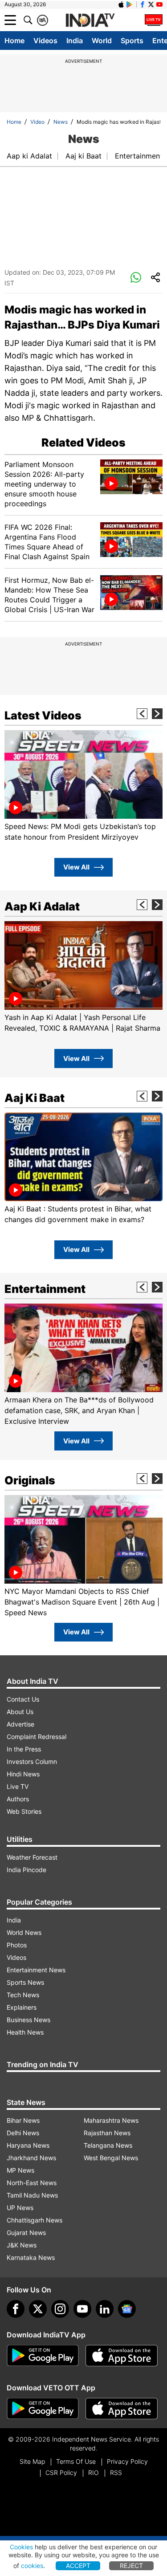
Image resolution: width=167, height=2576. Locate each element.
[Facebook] (16, 2309)
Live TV (18, 1786)
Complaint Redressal (37, 1737)
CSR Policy (61, 2472)
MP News (20, 2170)
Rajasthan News (107, 2133)
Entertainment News (36, 1970)
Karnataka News (31, 2257)
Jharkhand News (31, 2158)
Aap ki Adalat (29, 156)
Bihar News (23, 2120)
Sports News (25, 1982)
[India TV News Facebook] (143, 4)
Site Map (32, 2461)
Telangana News (108, 2145)
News (61, 122)
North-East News (32, 2183)
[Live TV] (154, 20)
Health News (25, 2032)
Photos (17, 1945)
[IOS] (121, 4)
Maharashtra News (111, 2120)
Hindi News (23, 1774)
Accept (78, 2566)
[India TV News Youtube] (159, 4)
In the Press (24, 1749)
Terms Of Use (76, 2461)
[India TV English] (90, 20)
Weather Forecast (32, 1857)
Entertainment (139, 156)
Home (14, 41)
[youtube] (82, 2309)
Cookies (21, 2547)
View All (76, 867)
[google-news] (127, 2309)
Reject (131, 2566)
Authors (18, 1799)
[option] (83, 786)
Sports (132, 41)
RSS (116, 2472)
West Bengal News (111, 2158)
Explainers (22, 2007)
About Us (20, 1712)
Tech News (23, 1995)
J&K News (22, 2245)
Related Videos (83, 443)
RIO (94, 2472)
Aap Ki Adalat (42, 906)
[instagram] (60, 2309)
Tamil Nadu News (32, 2195)
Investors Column (32, 1761)
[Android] (130, 4)
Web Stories (24, 1811)
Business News (29, 2020)
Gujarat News (26, 2233)
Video (37, 122)
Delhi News (23, 2133)
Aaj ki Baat (83, 156)
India (75, 41)
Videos (45, 41)
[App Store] (122, 2356)
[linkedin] (105, 2309)
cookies (32, 2566)
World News (24, 1932)
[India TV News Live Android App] (43, 2356)
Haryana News (28, 2145)
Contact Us (23, 1699)
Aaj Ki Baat (35, 1098)
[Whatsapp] (136, 278)
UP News (20, 2208)
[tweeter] (38, 2309)
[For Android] (43, 2409)
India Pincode (26, 1870)
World (102, 41)
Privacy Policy (127, 2461)
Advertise (20, 1724)
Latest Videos (43, 715)
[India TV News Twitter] (151, 4)
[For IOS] (122, 2409)
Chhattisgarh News (35, 2220)
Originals (30, 1480)
